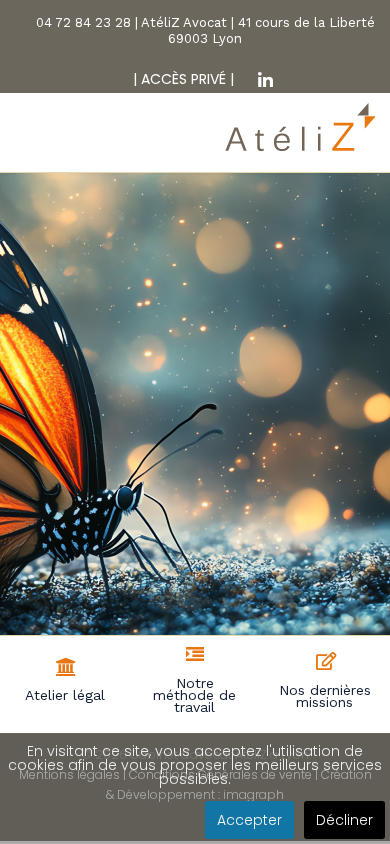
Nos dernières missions (325, 696)
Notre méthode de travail (194, 695)
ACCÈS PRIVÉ (181, 79)
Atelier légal (65, 695)
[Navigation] (27, 145)
